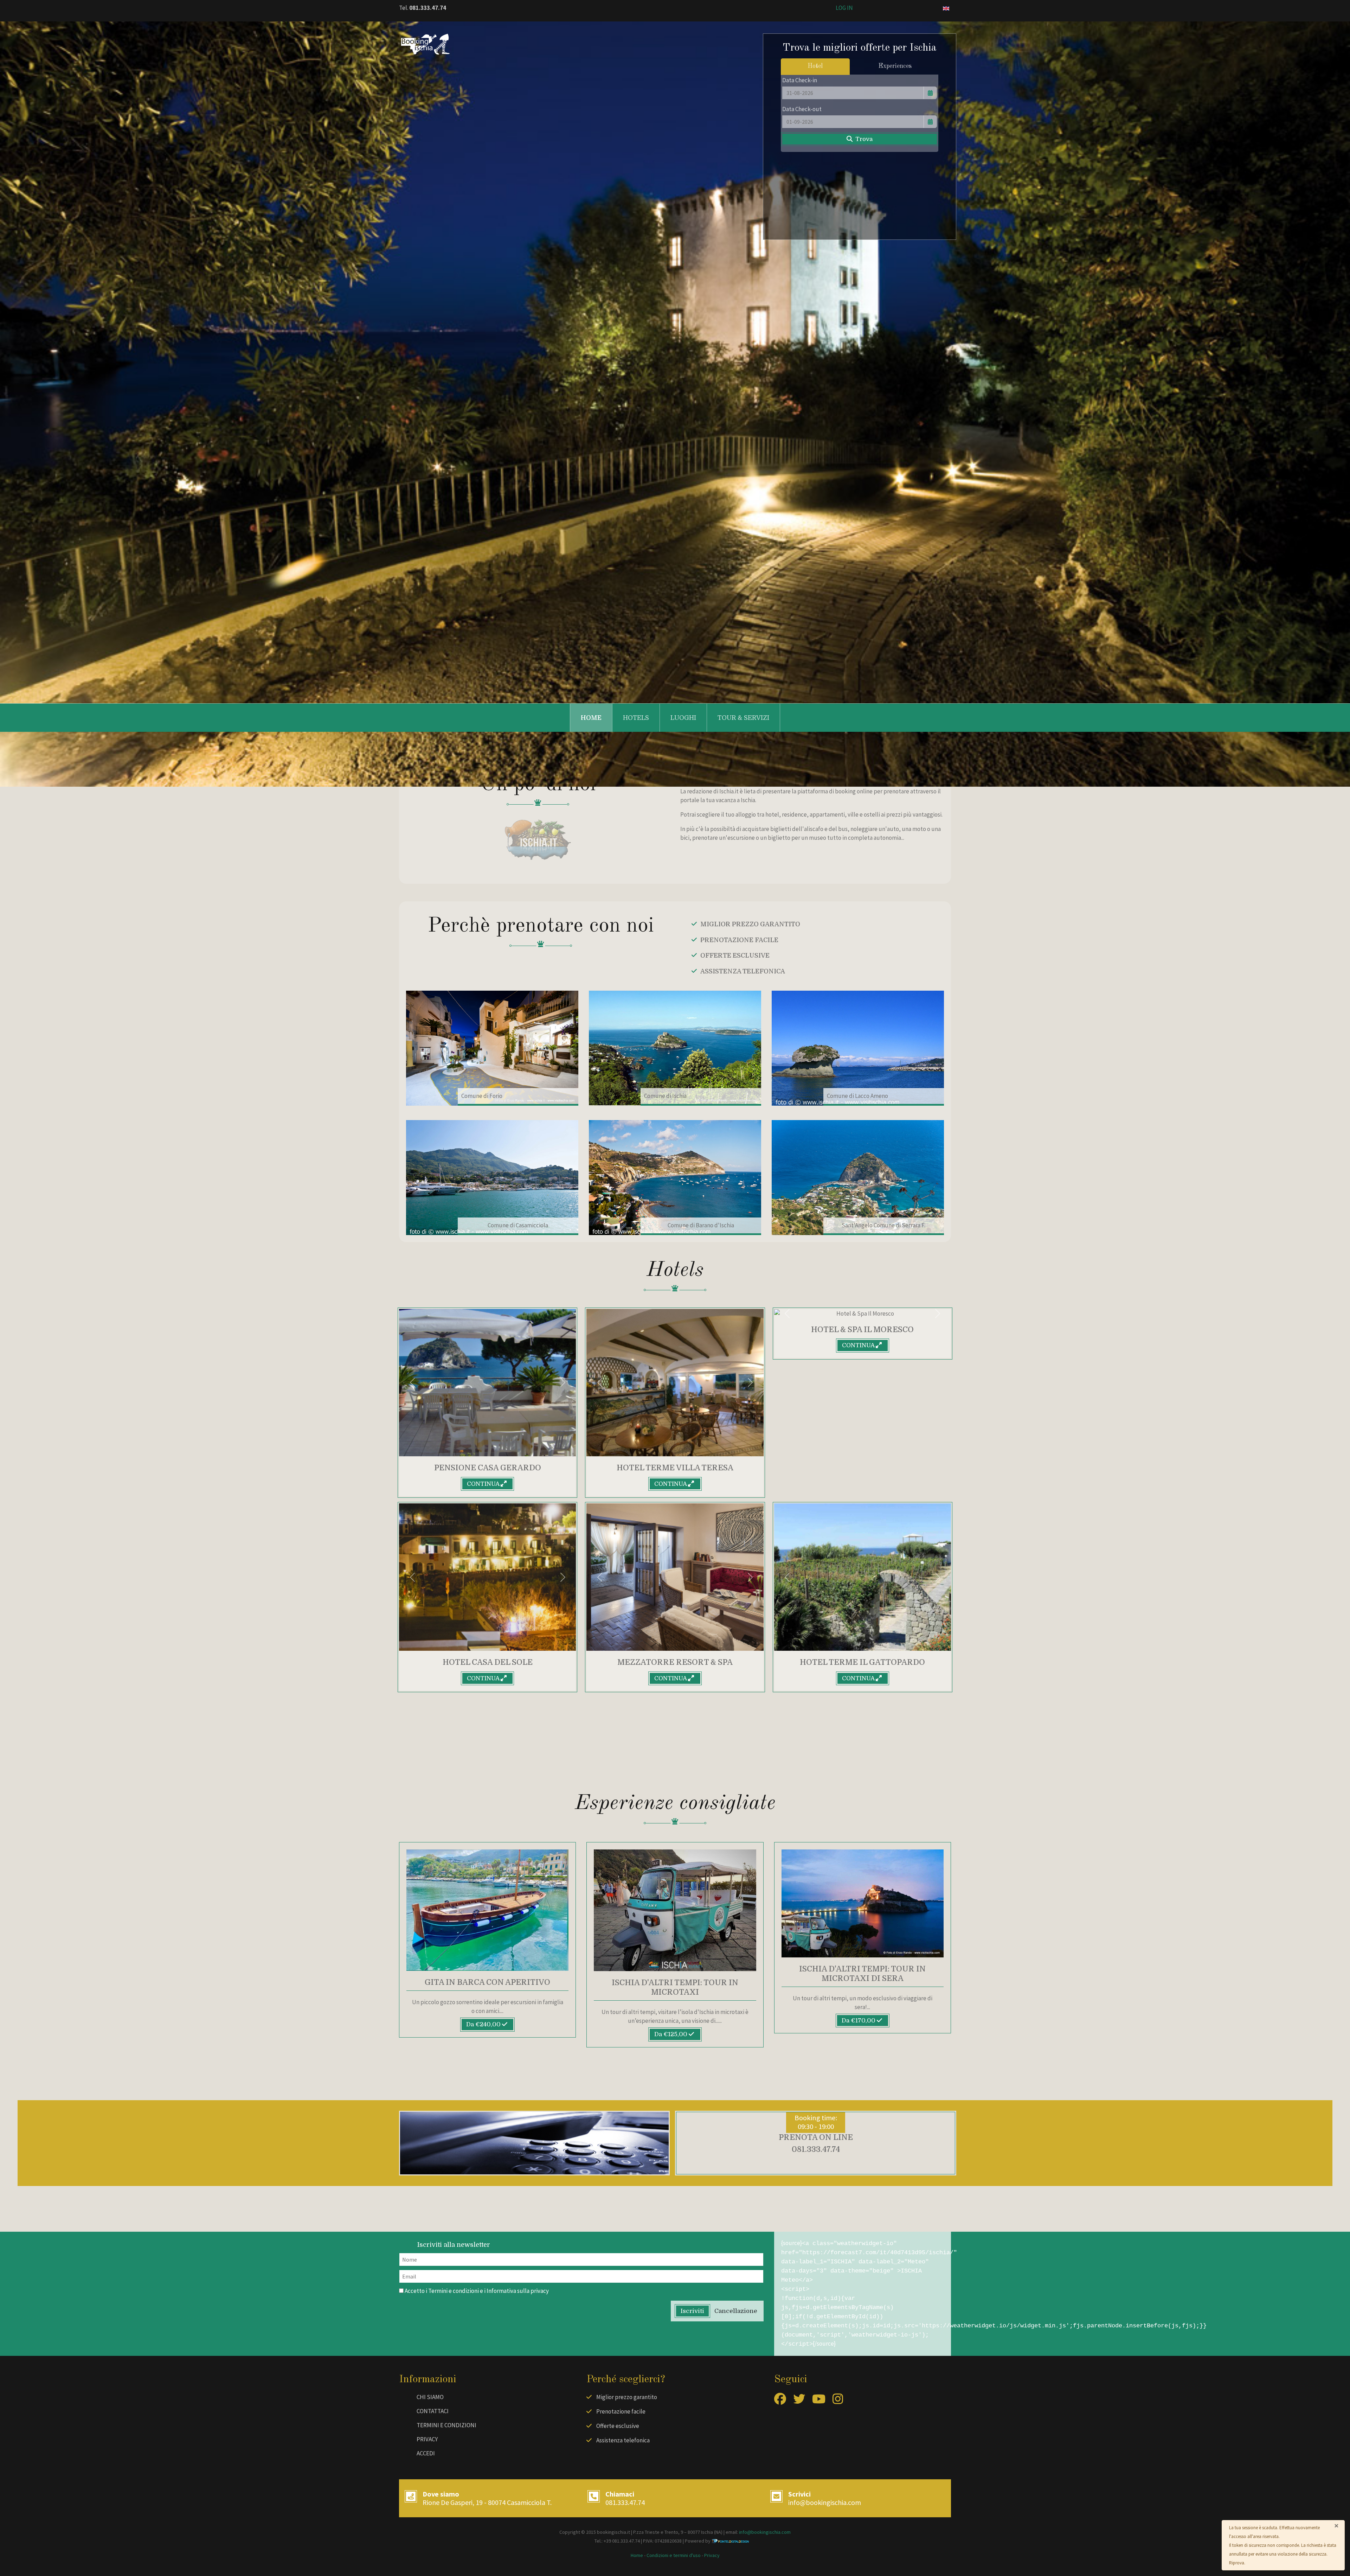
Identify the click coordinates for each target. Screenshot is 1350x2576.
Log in (844, 8)
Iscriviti (692, 2311)
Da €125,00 (671, 2034)
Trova (863, 139)
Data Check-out (802, 109)
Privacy (427, 2439)
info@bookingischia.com (825, 2502)
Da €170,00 (859, 2021)
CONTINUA (484, 1484)
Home (591, 718)
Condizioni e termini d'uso (674, 2555)
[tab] (815, 67)
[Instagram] (838, 2401)
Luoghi (683, 718)
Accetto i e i (476, 2291)
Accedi (426, 2453)
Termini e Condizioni (446, 2425)
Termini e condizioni (454, 2291)
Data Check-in (800, 80)
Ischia (707, 2532)
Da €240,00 (484, 2024)
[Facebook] (780, 2401)
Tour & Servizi (743, 718)
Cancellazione (736, 2311)
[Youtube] (819, 2401)
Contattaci (433, 2411)
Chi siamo (430, 2397)
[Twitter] (799, 2401)
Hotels (636, 718)
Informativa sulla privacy (518, 2291)
